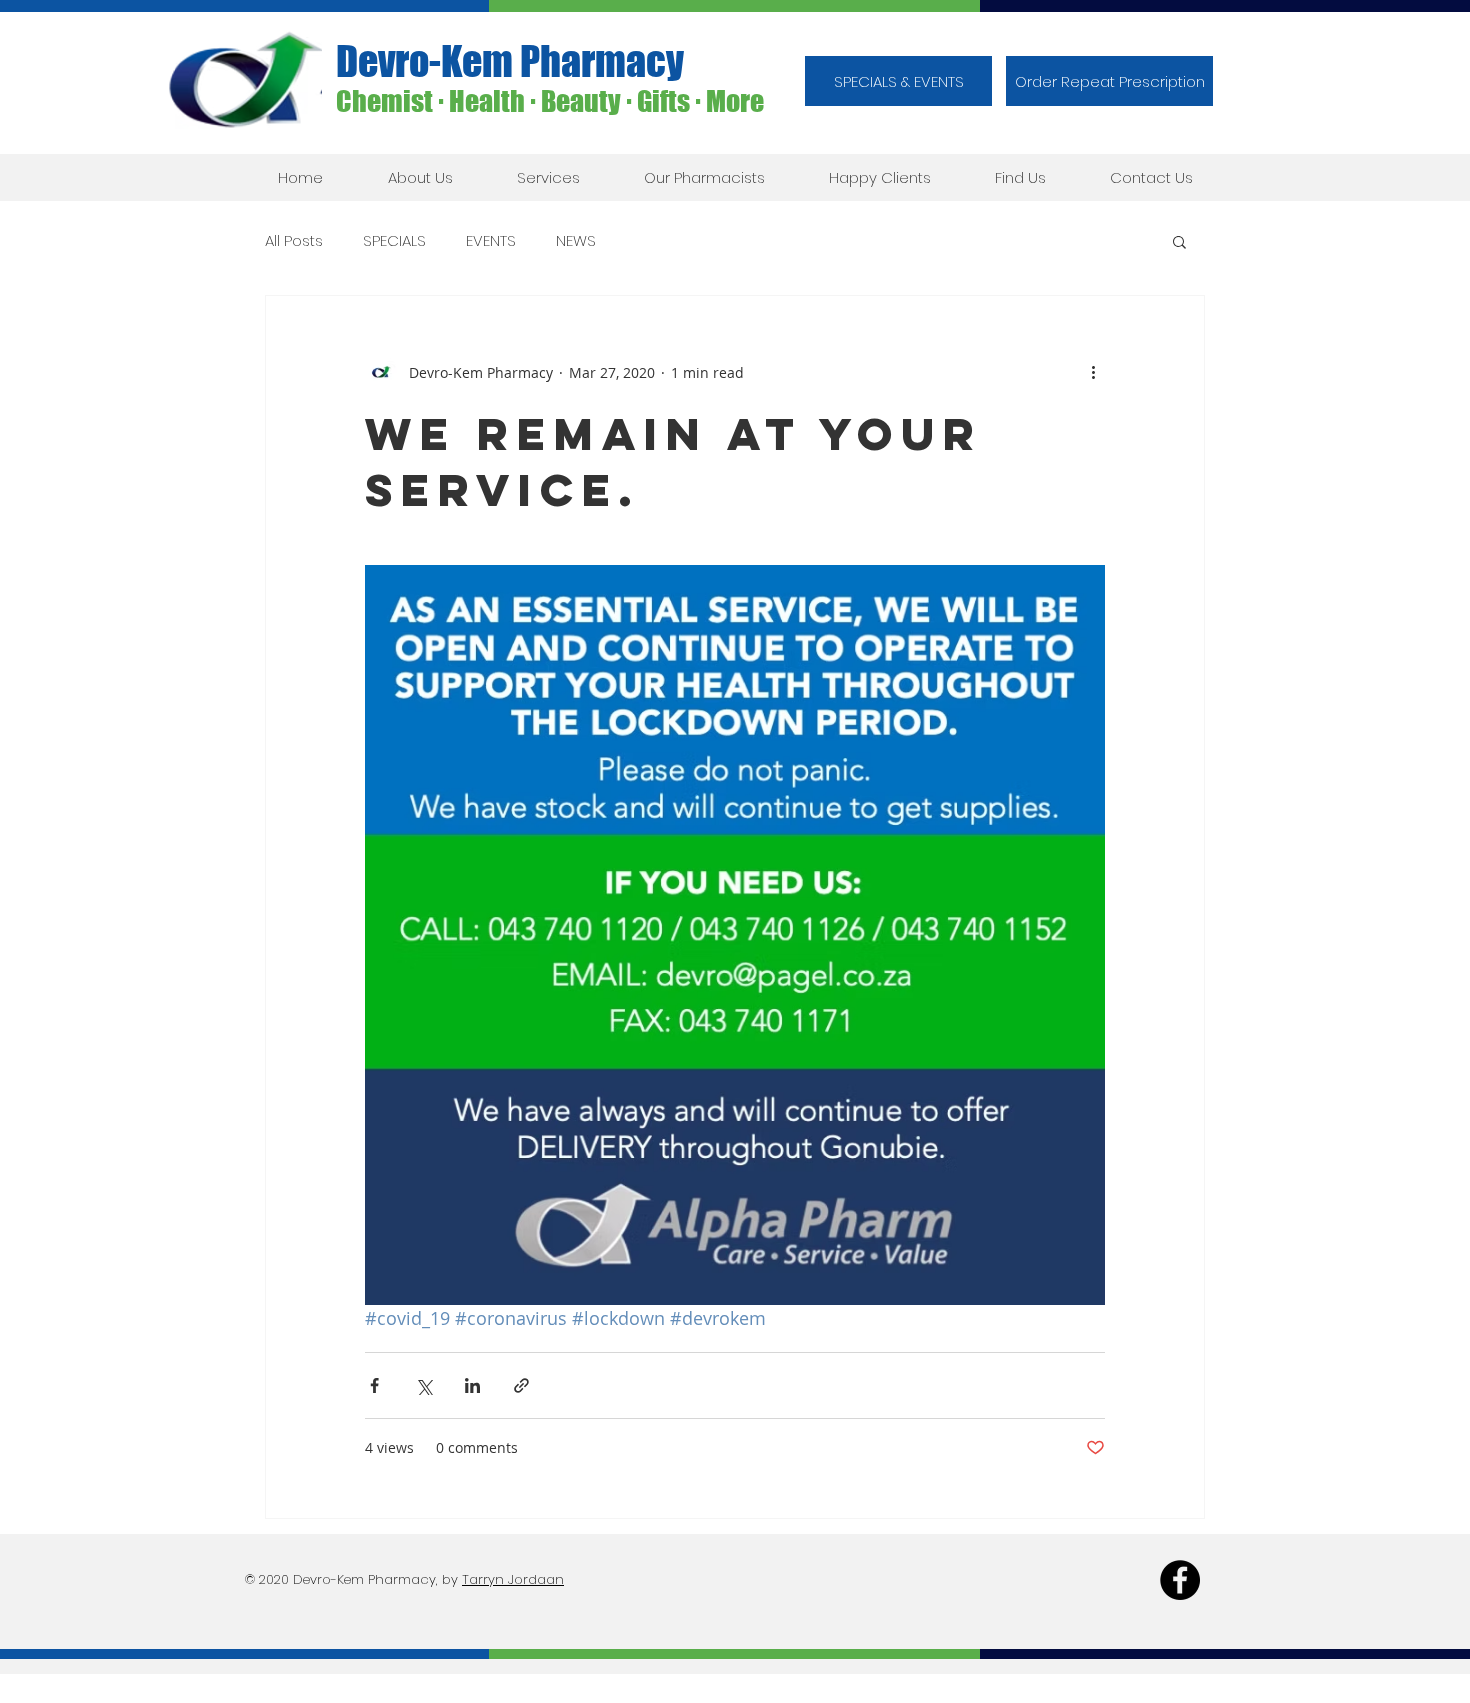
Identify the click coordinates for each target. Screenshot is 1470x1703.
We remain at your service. (674, 461)
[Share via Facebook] (374, 1385)
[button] (1109, 81)
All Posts (294, 241)
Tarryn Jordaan (513, 1579)
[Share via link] (521, 1385)
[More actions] (1093, 372)
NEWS (576, 241)
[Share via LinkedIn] (472, 1385)
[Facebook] (1180, 1580)
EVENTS (491, 241)
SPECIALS (394, 241)
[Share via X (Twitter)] (423, 1385)
